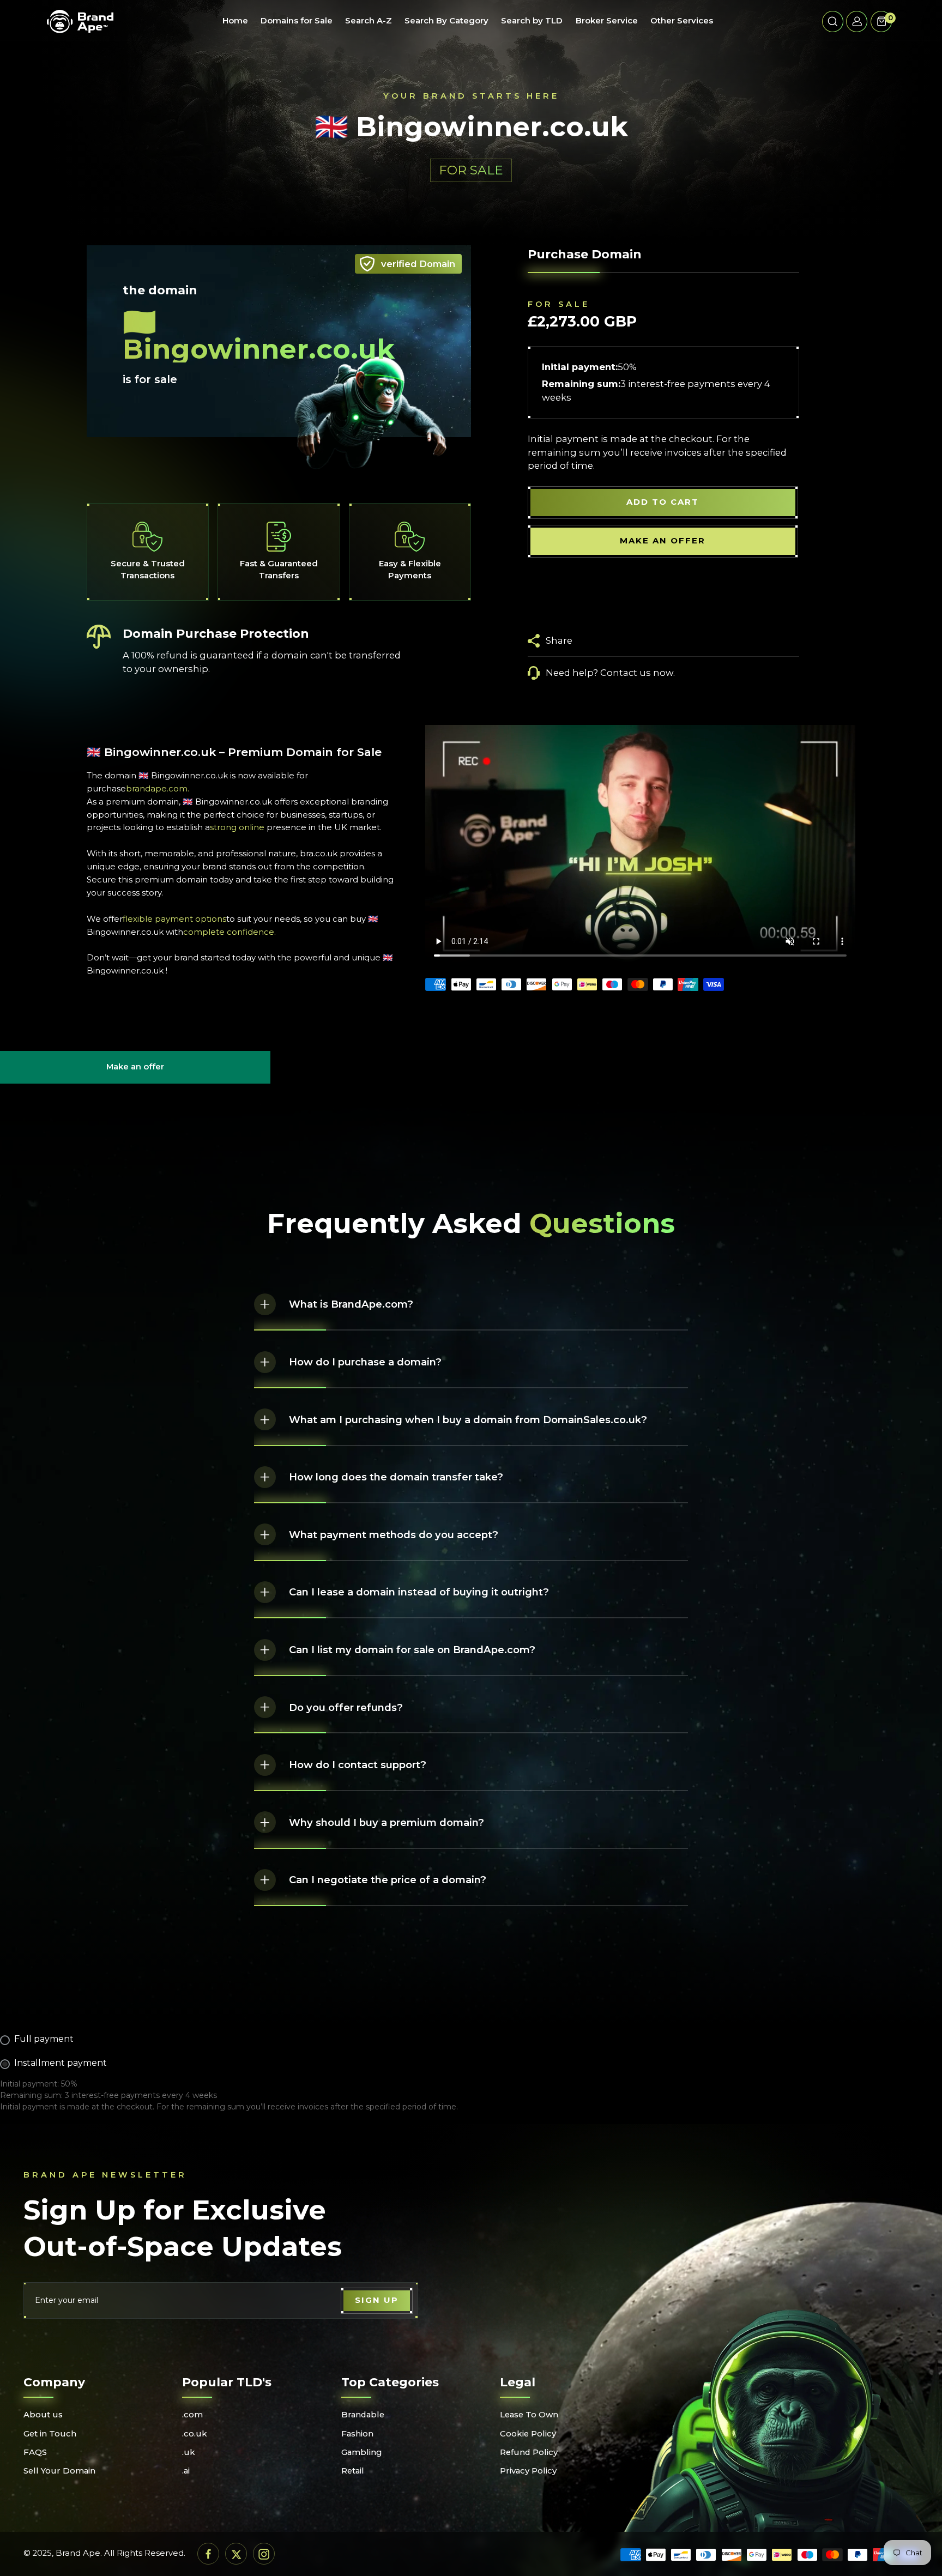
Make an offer (135, 1072)
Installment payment (61, 2063)
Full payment (44, 2039)
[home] (80, 21)
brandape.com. (158, 789)
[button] (833, 22)
